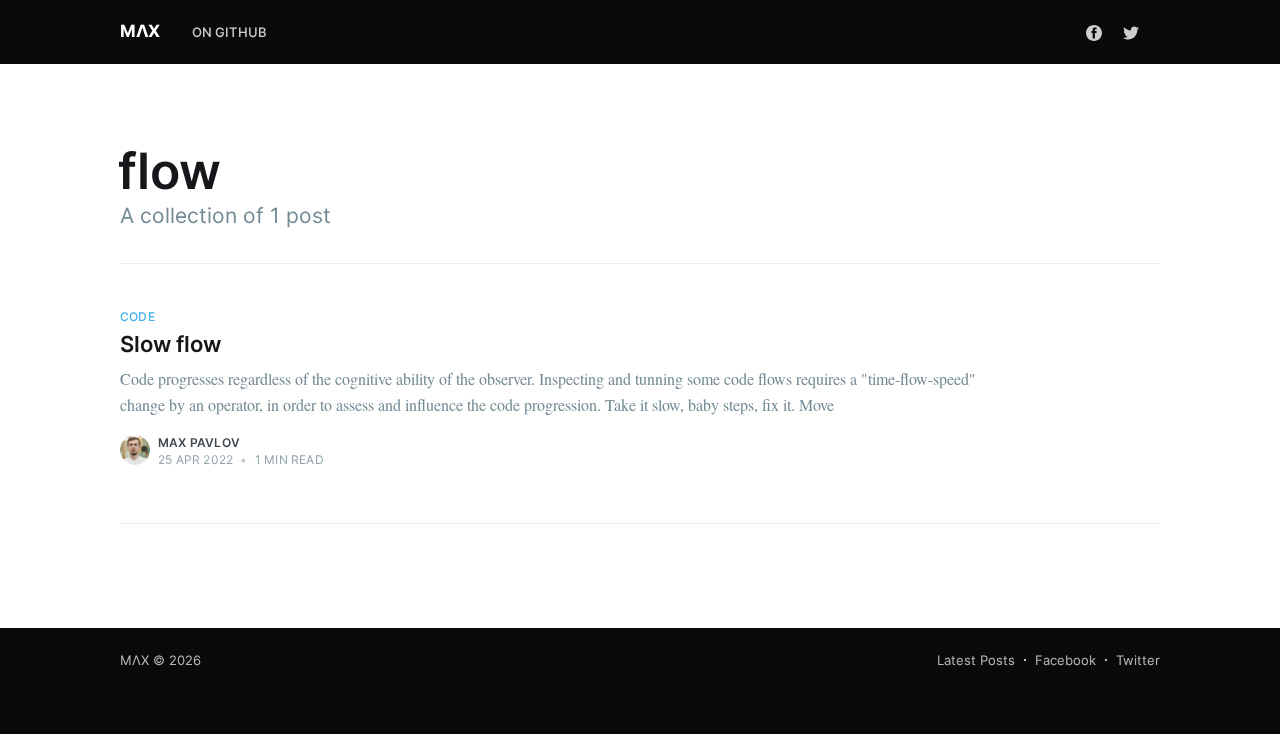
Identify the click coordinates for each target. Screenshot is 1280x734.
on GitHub (230, 32)
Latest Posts (976, 660)
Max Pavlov (199, 442)
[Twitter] (1136, 32)
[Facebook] (1094, 32)
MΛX (140, 31)
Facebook (1065, 660)
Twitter (1138, 660)
